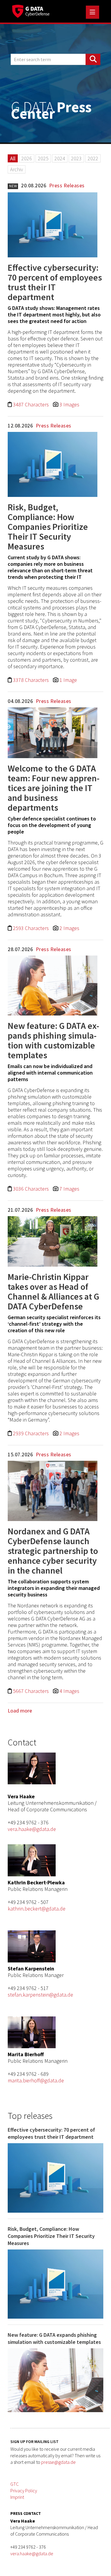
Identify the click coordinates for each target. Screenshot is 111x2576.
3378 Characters (32, 680)
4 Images (69, 1691)
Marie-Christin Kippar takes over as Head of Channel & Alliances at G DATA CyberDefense (53, 1291)
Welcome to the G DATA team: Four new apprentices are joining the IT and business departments (54, 788)
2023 (76, 158)
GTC (15, 2484)
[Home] (31, 10)
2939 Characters (32, 1433)
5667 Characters (32, 1691)
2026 (27, 158)
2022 (93, 158)
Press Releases (67, 185)
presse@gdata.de (58, 2462)
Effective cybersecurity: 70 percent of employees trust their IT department (55, 282)
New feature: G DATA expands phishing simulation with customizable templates (53, 1040)
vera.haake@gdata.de (32, 1829)
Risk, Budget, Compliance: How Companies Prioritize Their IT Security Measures (48, 527)
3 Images (69, 404)
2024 (60, 158)
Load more (20, 1711)
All (13, 158)
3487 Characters (32, 404)
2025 (43, 158)
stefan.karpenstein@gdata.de (40, 1995)
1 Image (68, 680)
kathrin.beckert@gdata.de (37, 1909)
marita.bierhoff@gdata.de (36, 2080)
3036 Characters (32, 1189)
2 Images (69, 928)
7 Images (69, 1189)
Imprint (17, 2497)
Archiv (17, 169)
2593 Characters (32, 928)
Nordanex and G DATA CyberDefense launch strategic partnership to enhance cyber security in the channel (53, 1551)
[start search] (93, 59)
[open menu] (92, 12)
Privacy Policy (24, 2491)
